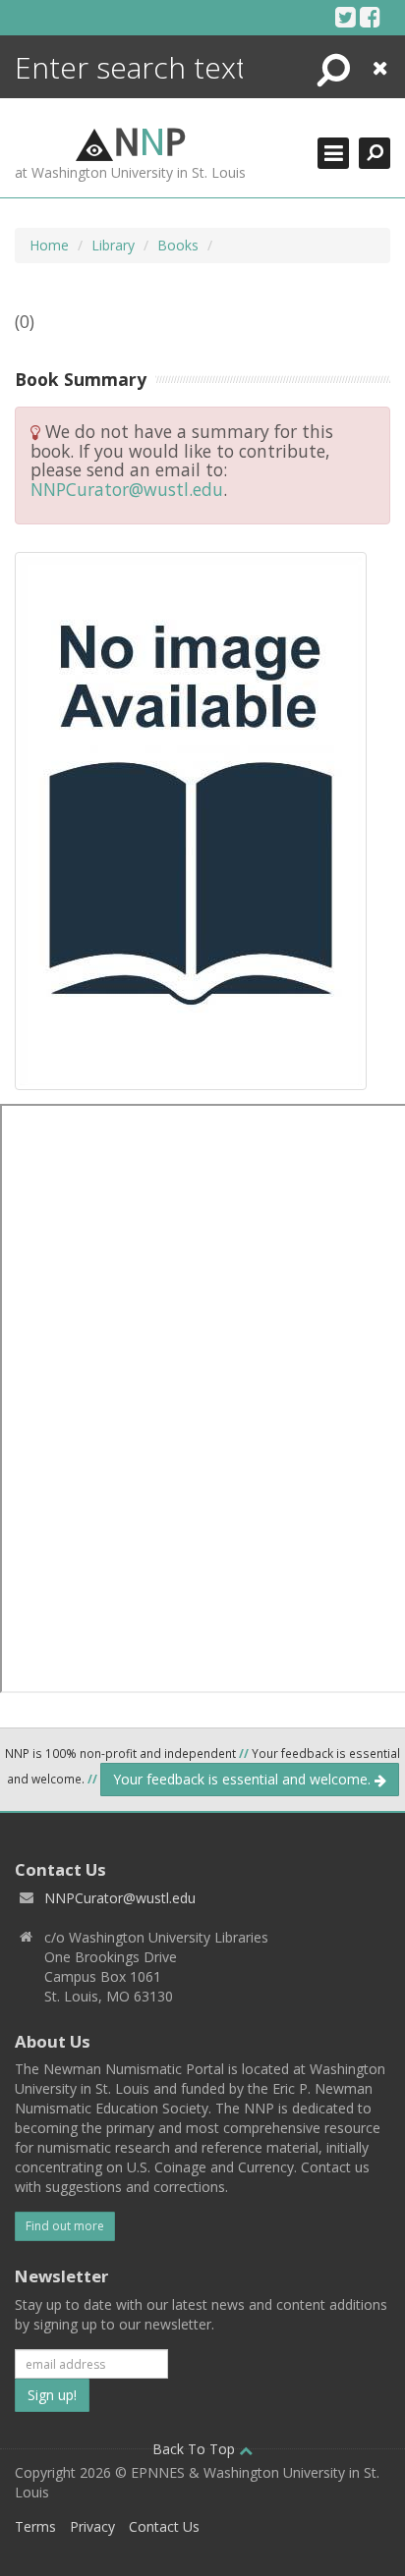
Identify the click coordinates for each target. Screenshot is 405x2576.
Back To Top (196, 2449)
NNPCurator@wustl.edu (127, 489)
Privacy (92, 2526)
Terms (35, 2526)
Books (178, 245)
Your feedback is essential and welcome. (244, 1779)
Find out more (65, 2226)
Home (49, 245)
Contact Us (164, 2526)
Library (113, 245)
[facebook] (370, 17)
